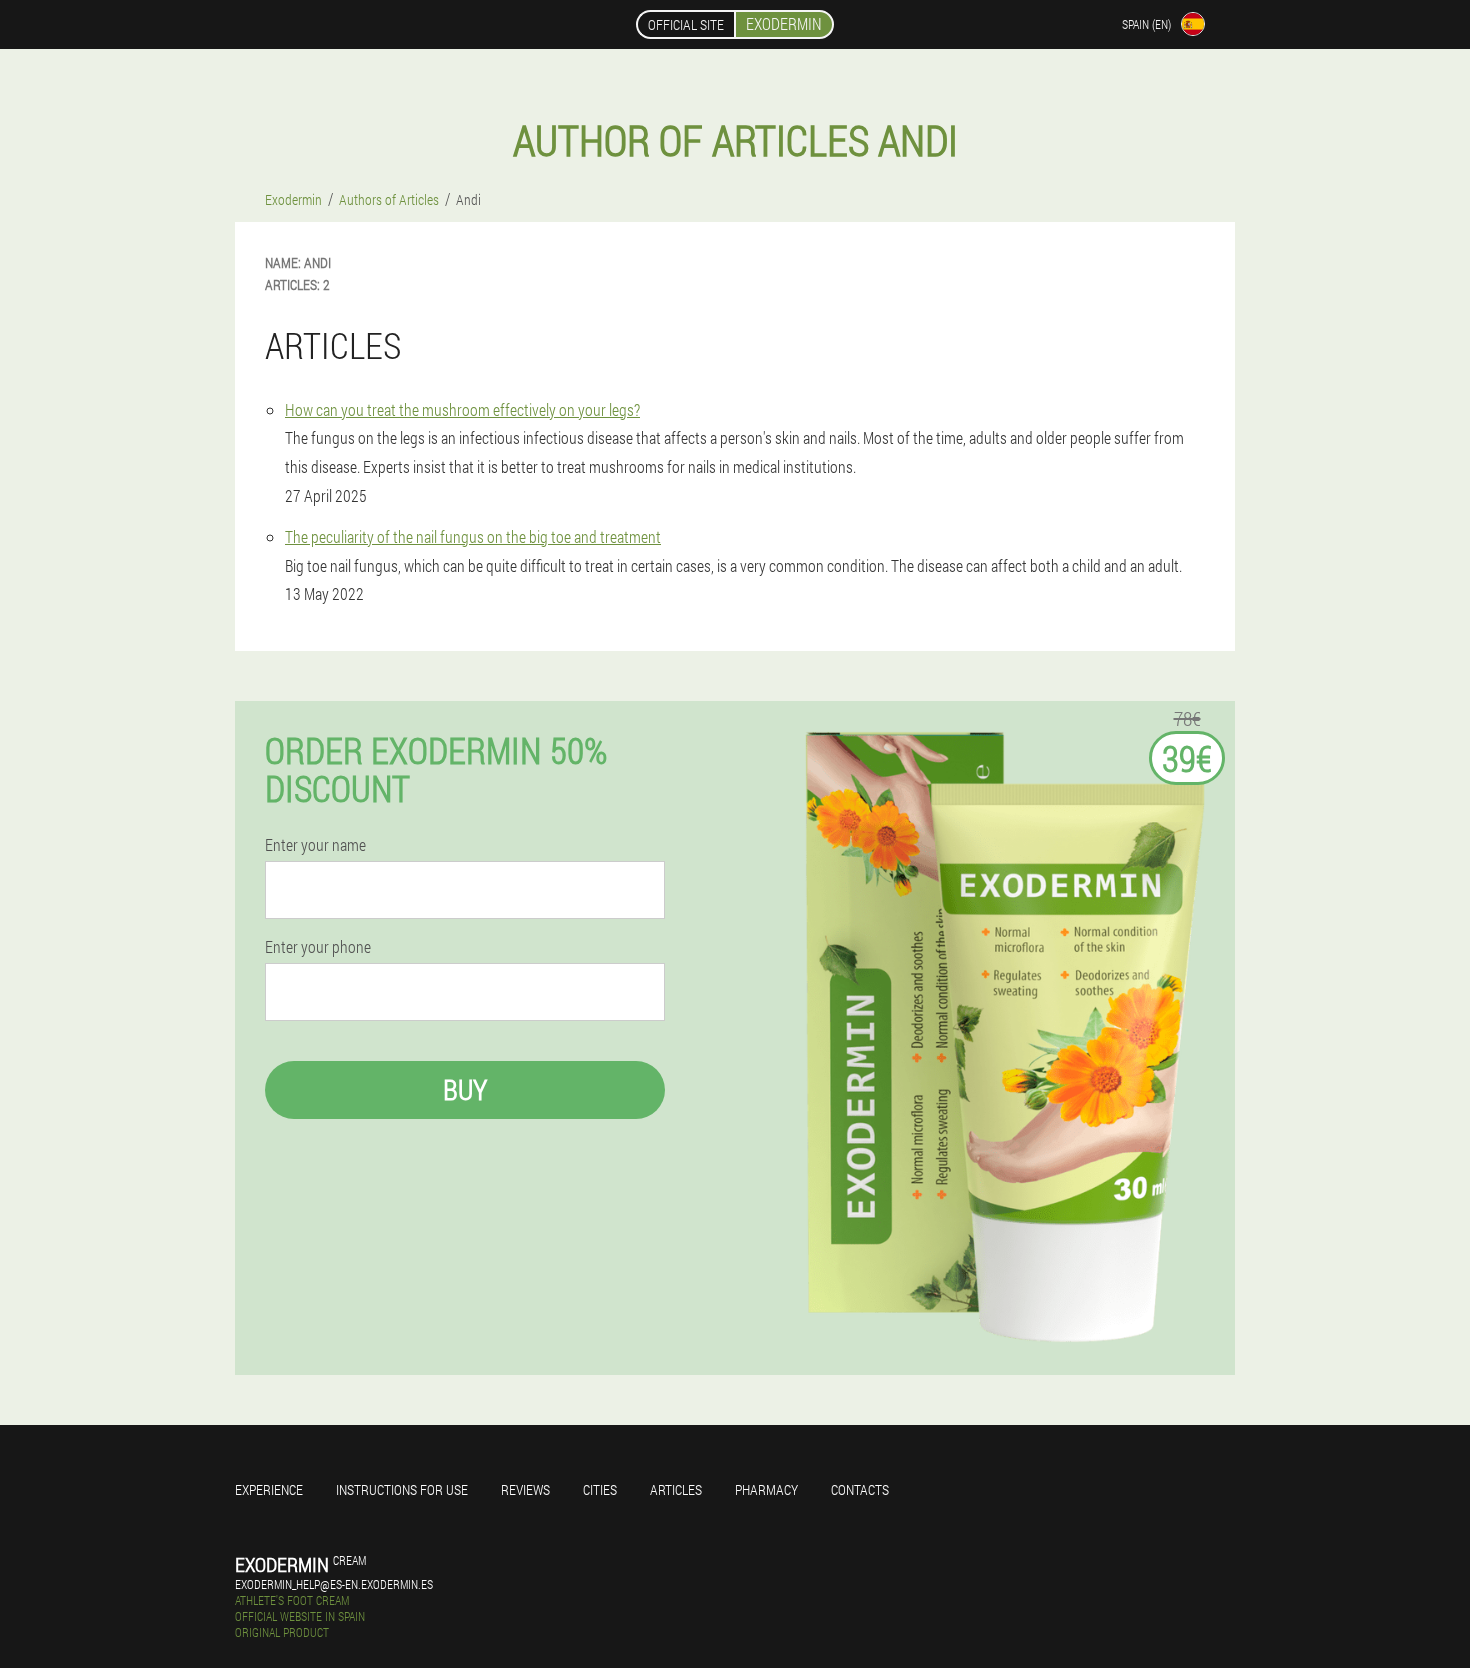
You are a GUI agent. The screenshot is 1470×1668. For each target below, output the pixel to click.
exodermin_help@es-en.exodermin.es (334, 1584)
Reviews (525, 1489)
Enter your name (315, 845)
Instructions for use (402, 1489)
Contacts (860, 1489)
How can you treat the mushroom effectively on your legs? (462, 409)
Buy (465, 1089)
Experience (269, 1489)
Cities (600, 1489)
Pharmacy (766, 1489)
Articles (676, 1489)
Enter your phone (318, 947)
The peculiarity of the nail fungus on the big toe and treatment (473, 536)
